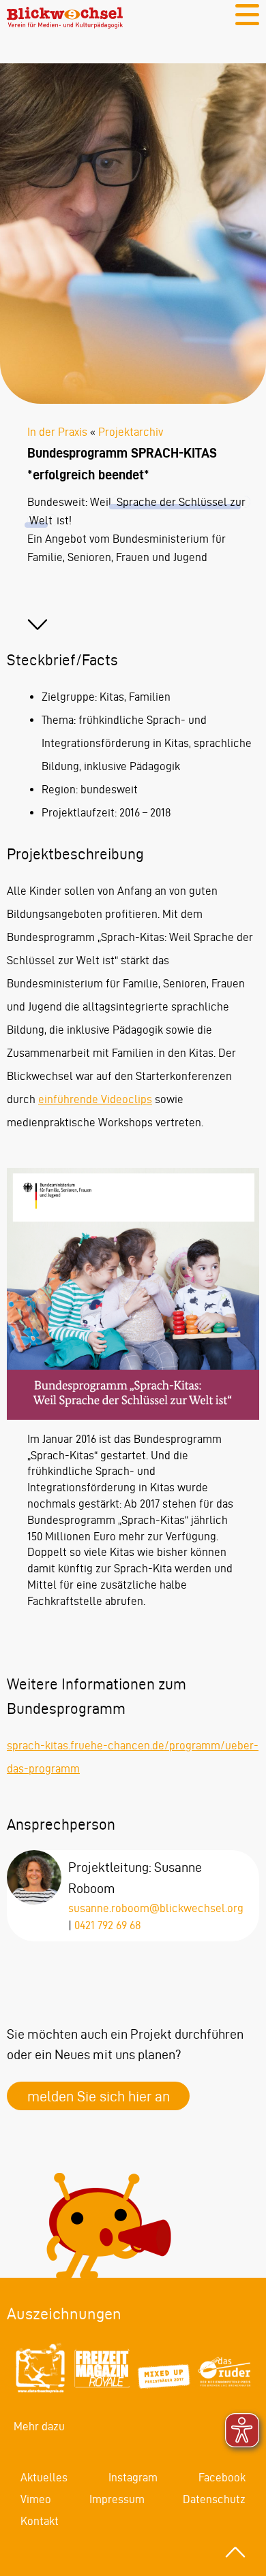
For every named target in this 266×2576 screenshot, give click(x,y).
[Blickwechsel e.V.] (65, 25)
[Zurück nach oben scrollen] (235, 2552)
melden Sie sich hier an (99, 2096)
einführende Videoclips (95, 1099)
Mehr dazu (39, 2426)
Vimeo (36, 2499)
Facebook (222, 2477)
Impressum (117, 2499)
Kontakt (40, 2521)
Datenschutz (214, 2499)
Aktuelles (44, 2477)
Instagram (133, 2477)
